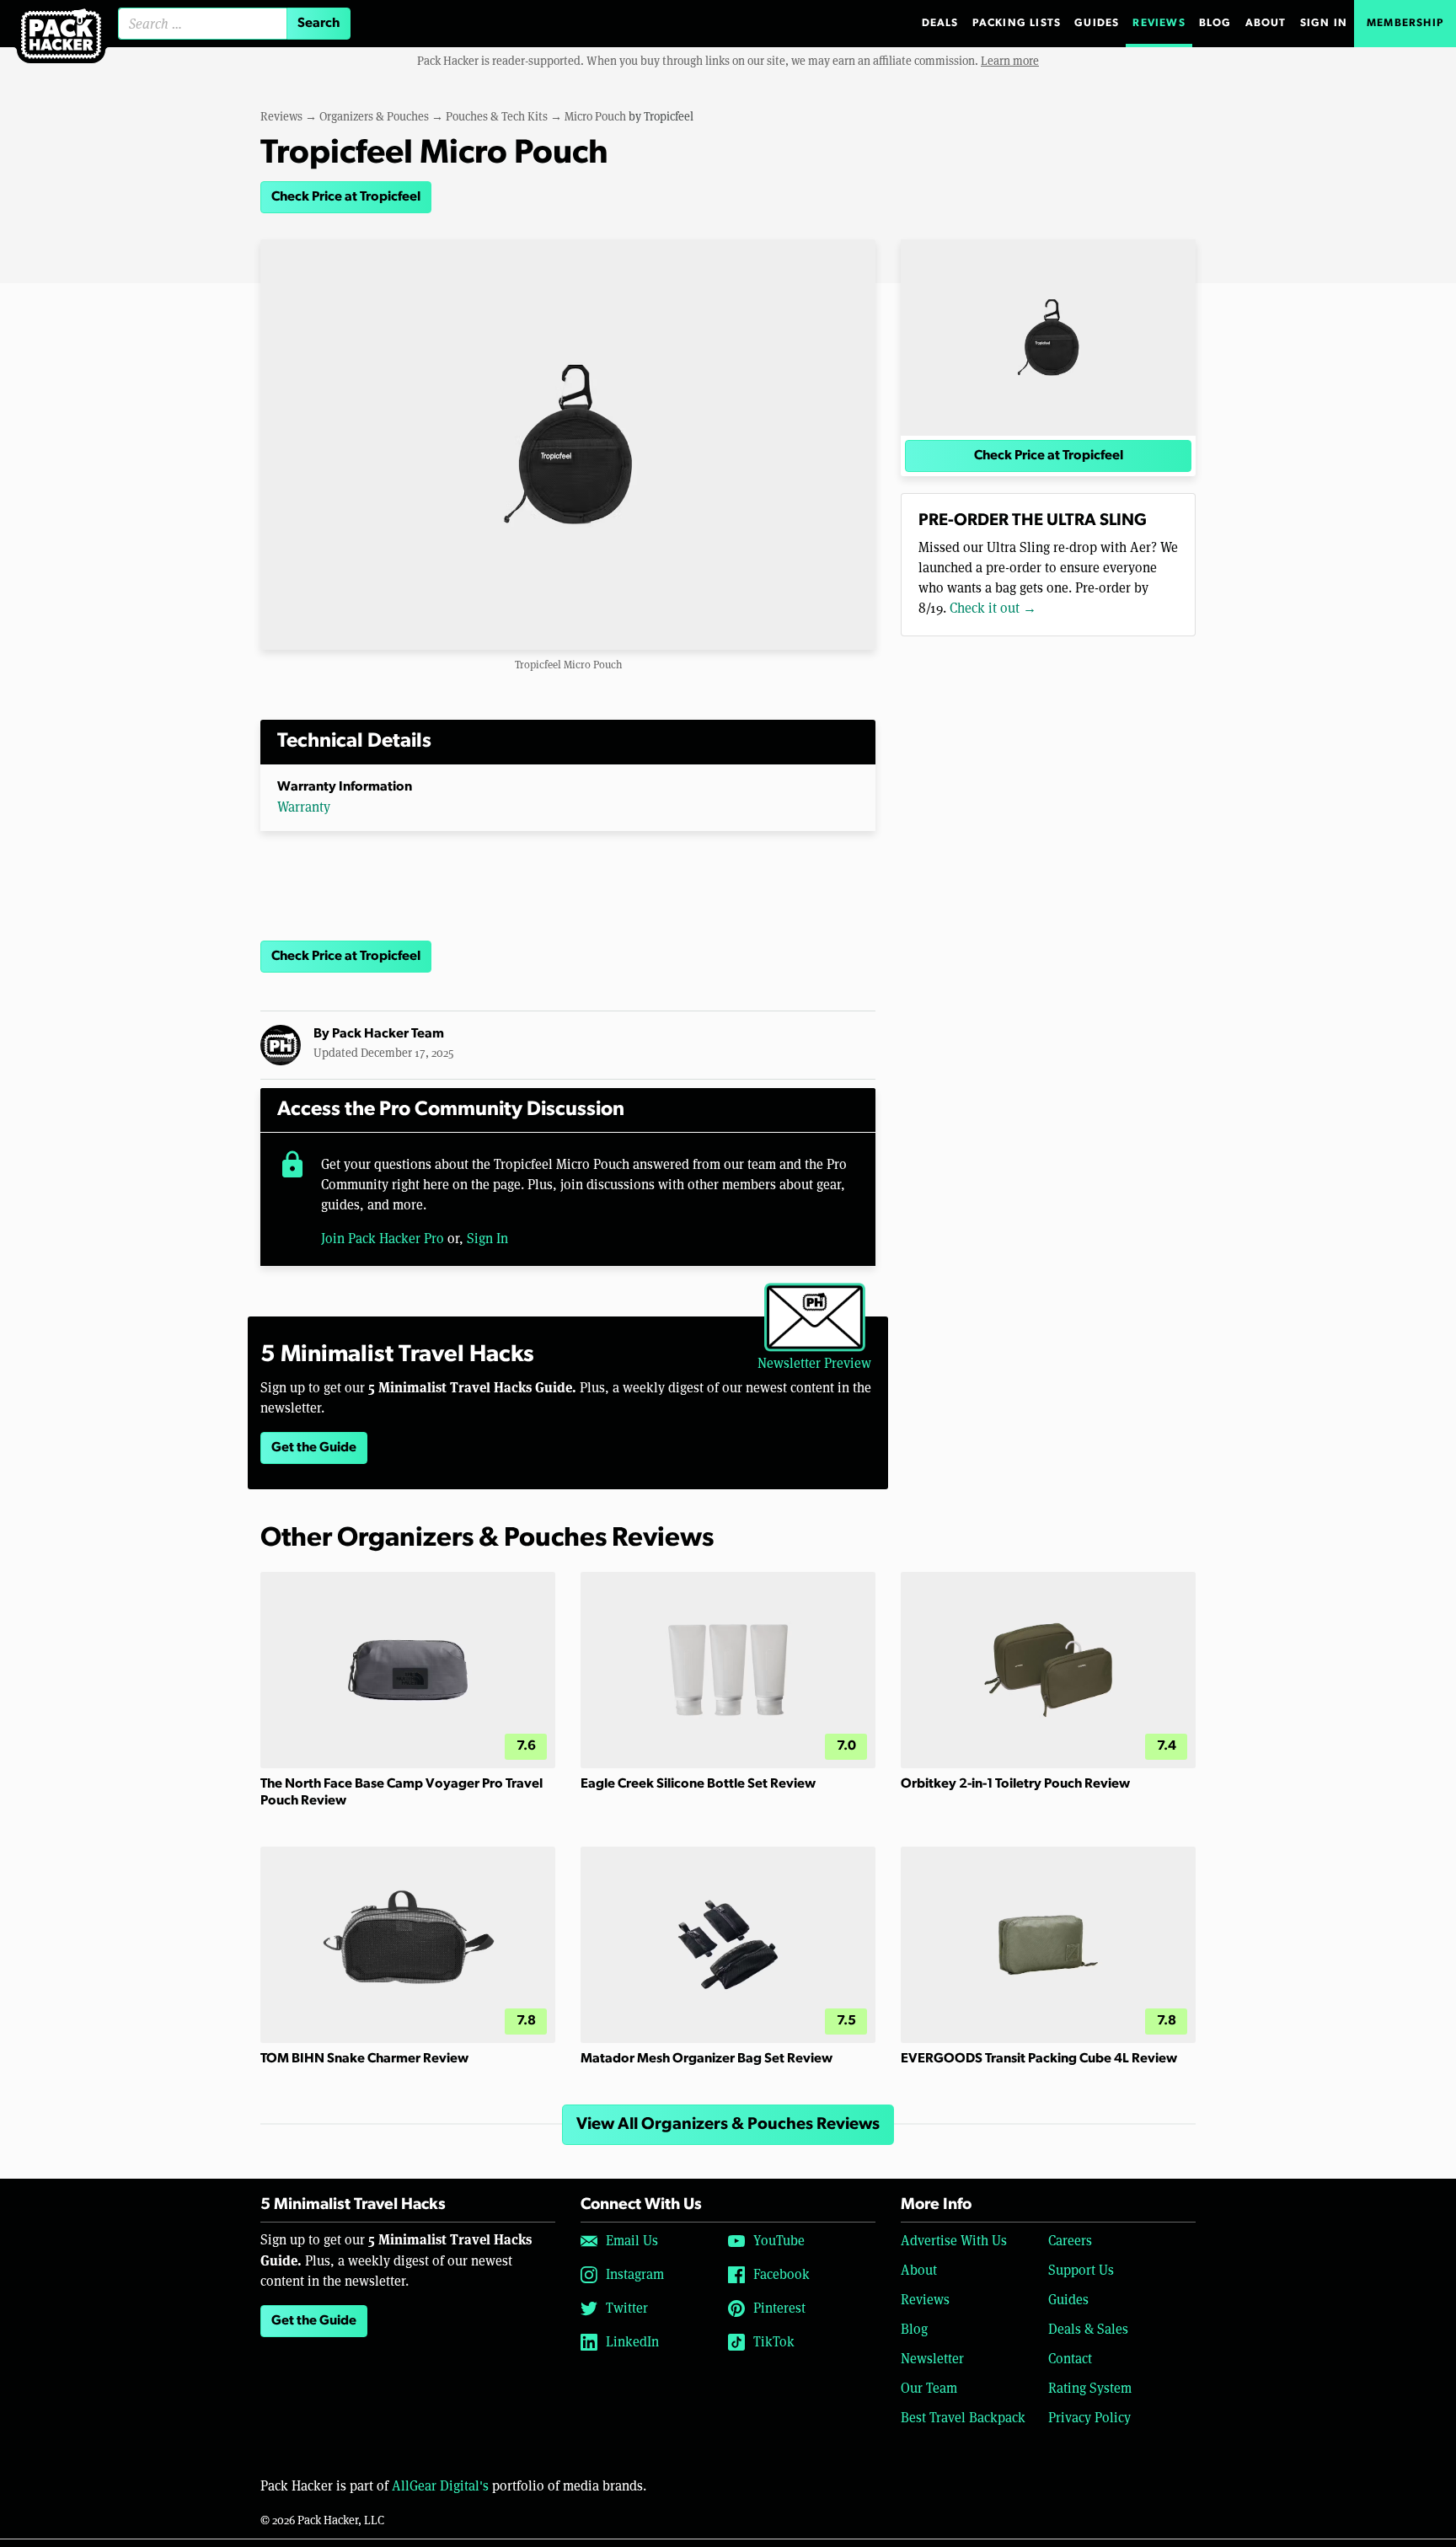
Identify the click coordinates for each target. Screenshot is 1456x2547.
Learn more (1010, 61)
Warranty (304, 807)
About (1266, 23)
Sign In (1324, 23)
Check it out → (993, 608)
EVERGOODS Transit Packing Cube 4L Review (1039, 2059)
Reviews (1159, 23)
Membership (1405, 23)
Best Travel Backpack (963, 2418)
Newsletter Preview (814, 1363)
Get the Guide (314, 1448)
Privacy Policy (1089, 2418)
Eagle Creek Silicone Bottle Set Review (698, 1784)
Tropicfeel (669, 116)
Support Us (1081, 2270)
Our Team (929, 2388)
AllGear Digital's (440, 2486)
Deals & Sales (1088, 2329)
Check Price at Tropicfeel (346, 197)
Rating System (1090, 2388)
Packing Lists (1017, 23)
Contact (1070, 2359)
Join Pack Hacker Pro (383, 1239)
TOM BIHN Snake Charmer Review (364, 2059)
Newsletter (932, 2359)
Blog (1215, 23)
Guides (1097, 23)
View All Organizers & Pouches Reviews (728, 2125)
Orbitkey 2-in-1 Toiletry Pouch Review (1015, 1784)
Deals (940, 23)
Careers (1070, 2241)
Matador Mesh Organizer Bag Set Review (707, 2059)
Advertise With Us (954, 2241)
